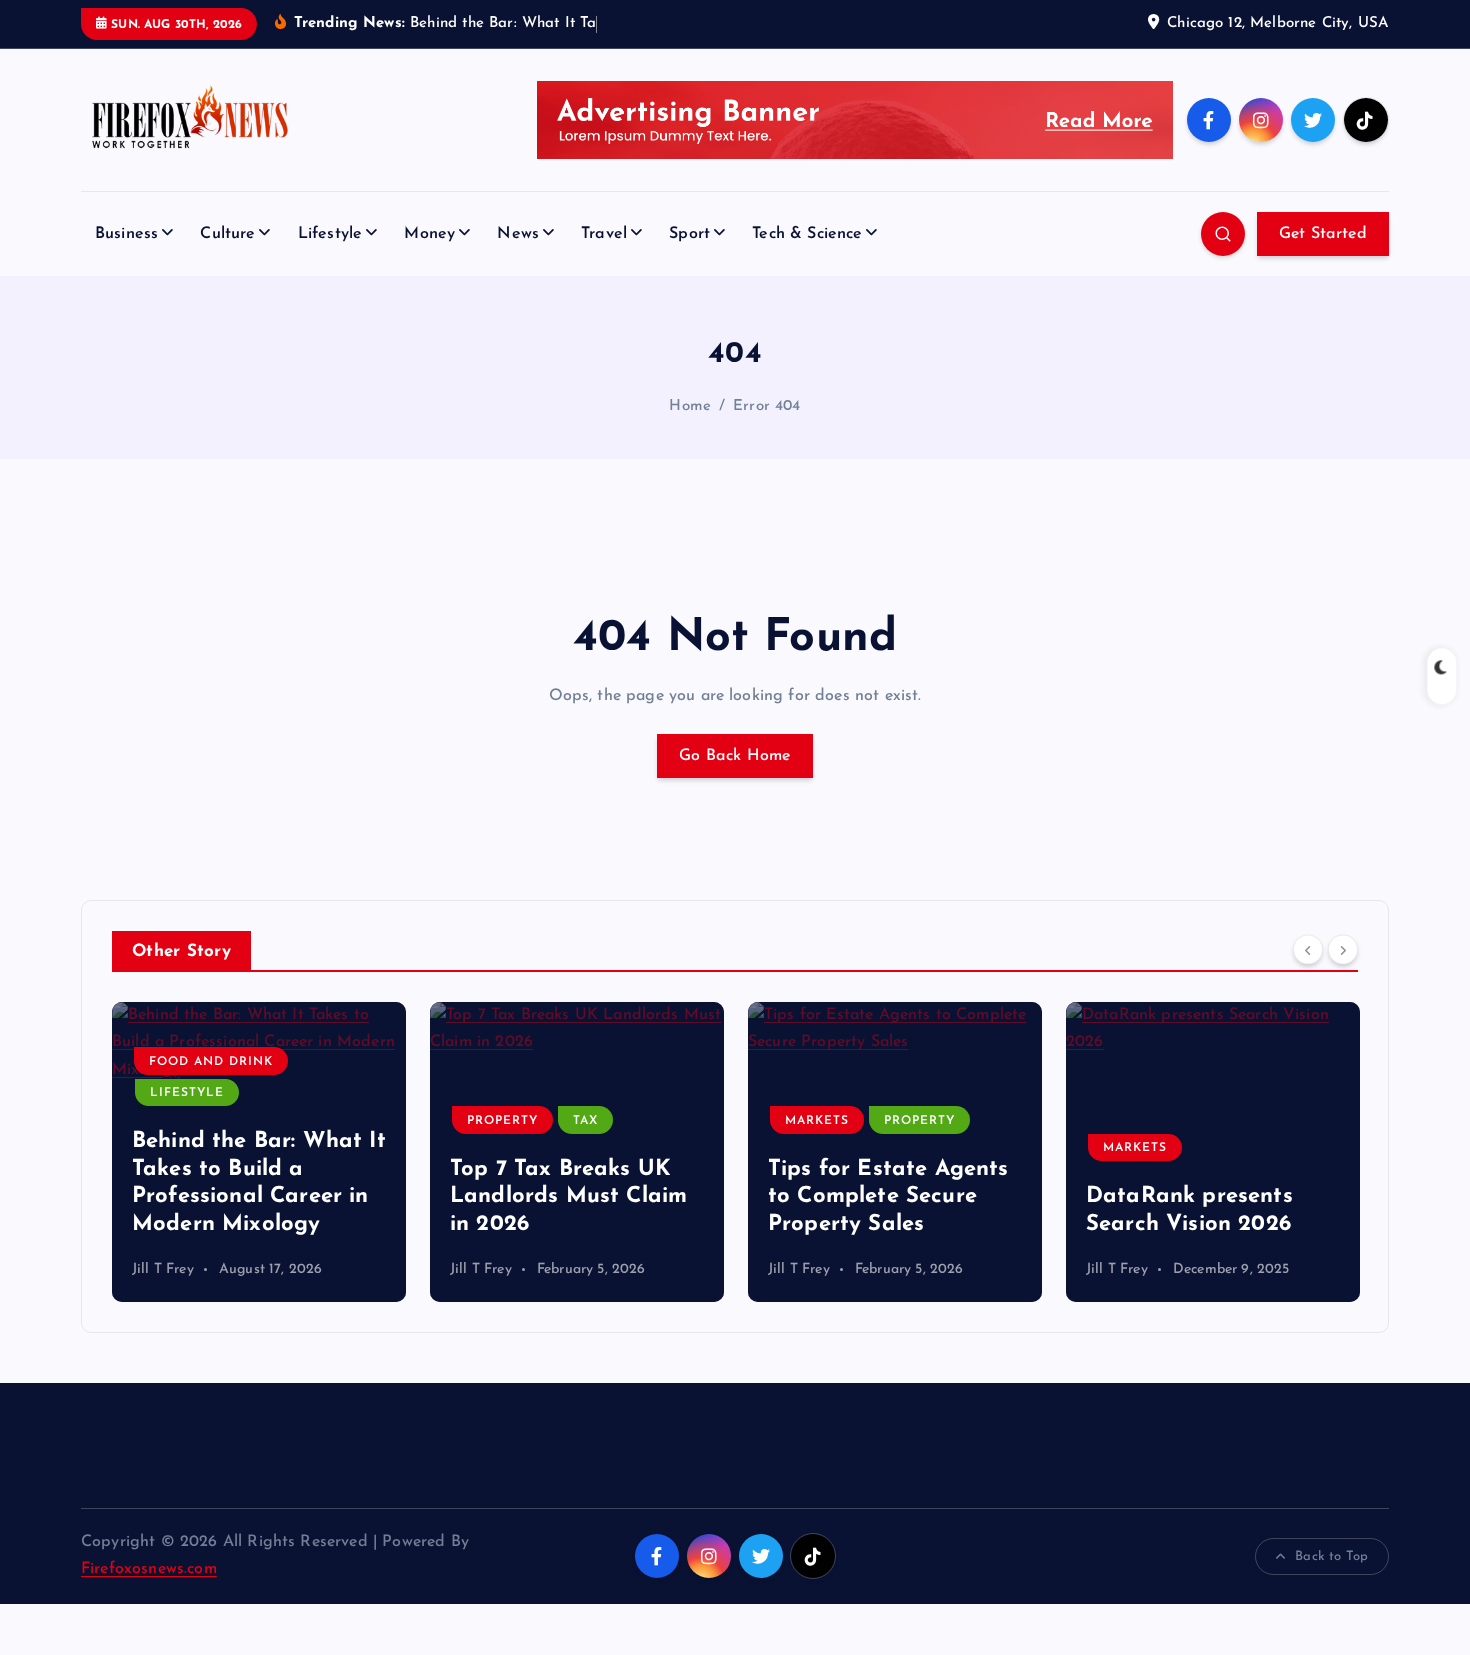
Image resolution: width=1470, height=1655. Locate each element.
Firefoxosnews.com (149, 1569)
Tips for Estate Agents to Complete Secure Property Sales (888, 1197)
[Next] (1343, 950)
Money (429, 234)
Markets (817, 1121)
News (518, 234)
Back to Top (1331, 1556)
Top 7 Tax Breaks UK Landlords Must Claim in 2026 (568, 1197)
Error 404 (766, 406)
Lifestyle (330, 234)
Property (502, 1121)
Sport (689, 234)
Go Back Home (735, 756)
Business (126, 234)
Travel (604, 234)
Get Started (1323, 234)
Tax (585, 1121)
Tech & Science (807, 234)
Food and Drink (211, 1062)
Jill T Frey (163, 1269)
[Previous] (1308, 950)
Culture (227, 234)
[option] (259, 1152)
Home (690, 406)
